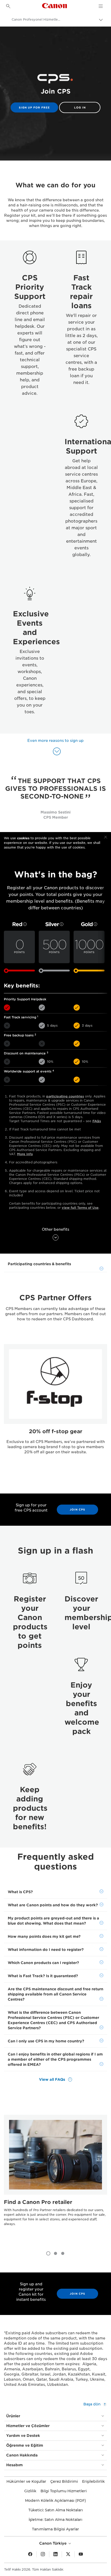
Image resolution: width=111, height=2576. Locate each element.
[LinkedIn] (55, 2554)
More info (25, 1154)
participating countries (65, 1096)
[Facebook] (30, 2554)
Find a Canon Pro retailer (38, 2202)
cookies (23, 838)
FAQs (97, 1121)
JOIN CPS (77, 1509)
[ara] (8, 6)
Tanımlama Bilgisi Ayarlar (55, 2529)
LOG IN (80, 107)
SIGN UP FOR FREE (34, 107)
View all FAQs (53, 2079)
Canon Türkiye (53, 2543)
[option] (55, 1409)
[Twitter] (68, 2554)
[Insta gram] (43, 2554)
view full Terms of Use (80, 1208)
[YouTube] (81, 2554)
